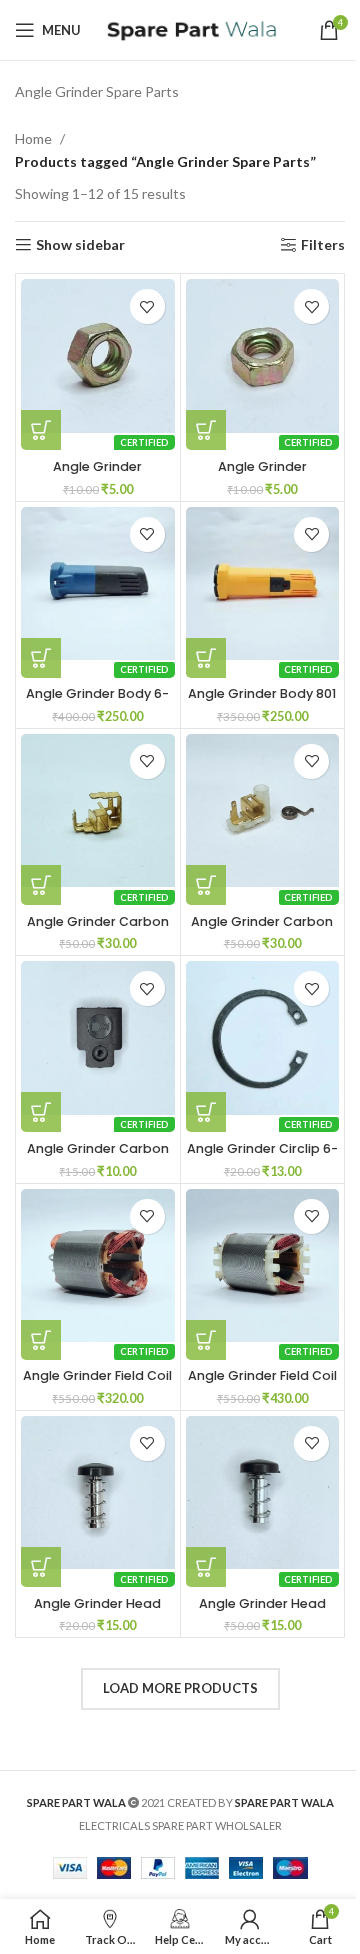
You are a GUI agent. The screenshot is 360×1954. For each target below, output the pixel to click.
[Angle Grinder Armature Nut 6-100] (98, 356)
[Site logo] (190, 28)
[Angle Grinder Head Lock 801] (263, 1493)
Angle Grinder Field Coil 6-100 (97, 1384)
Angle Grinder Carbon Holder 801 (262, 930)
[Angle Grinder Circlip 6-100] (263, 1038)
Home (33, 138)
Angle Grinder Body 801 (262, 693)
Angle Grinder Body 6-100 (97, 702)
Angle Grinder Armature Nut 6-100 (97, 475)
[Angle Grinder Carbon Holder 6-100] (98, 811)
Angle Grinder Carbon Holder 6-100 (98, 930)
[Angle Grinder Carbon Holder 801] (263, 811)
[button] (41, 430)
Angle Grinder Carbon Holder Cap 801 (98, 1157)
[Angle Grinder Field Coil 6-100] (98, 1266)
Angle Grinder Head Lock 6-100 (97, 1612)
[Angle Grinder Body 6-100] (98, 584)
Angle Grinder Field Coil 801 (262, 1384)
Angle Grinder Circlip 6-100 (262, 1157)
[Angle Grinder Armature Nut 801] (263, 356)
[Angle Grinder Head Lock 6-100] (98, 1493)
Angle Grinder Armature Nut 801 (262, 475)
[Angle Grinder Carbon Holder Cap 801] (98, 1038)
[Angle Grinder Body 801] (263, 584)
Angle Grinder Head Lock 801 (262, 1612)
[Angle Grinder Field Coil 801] (263, 1266)
